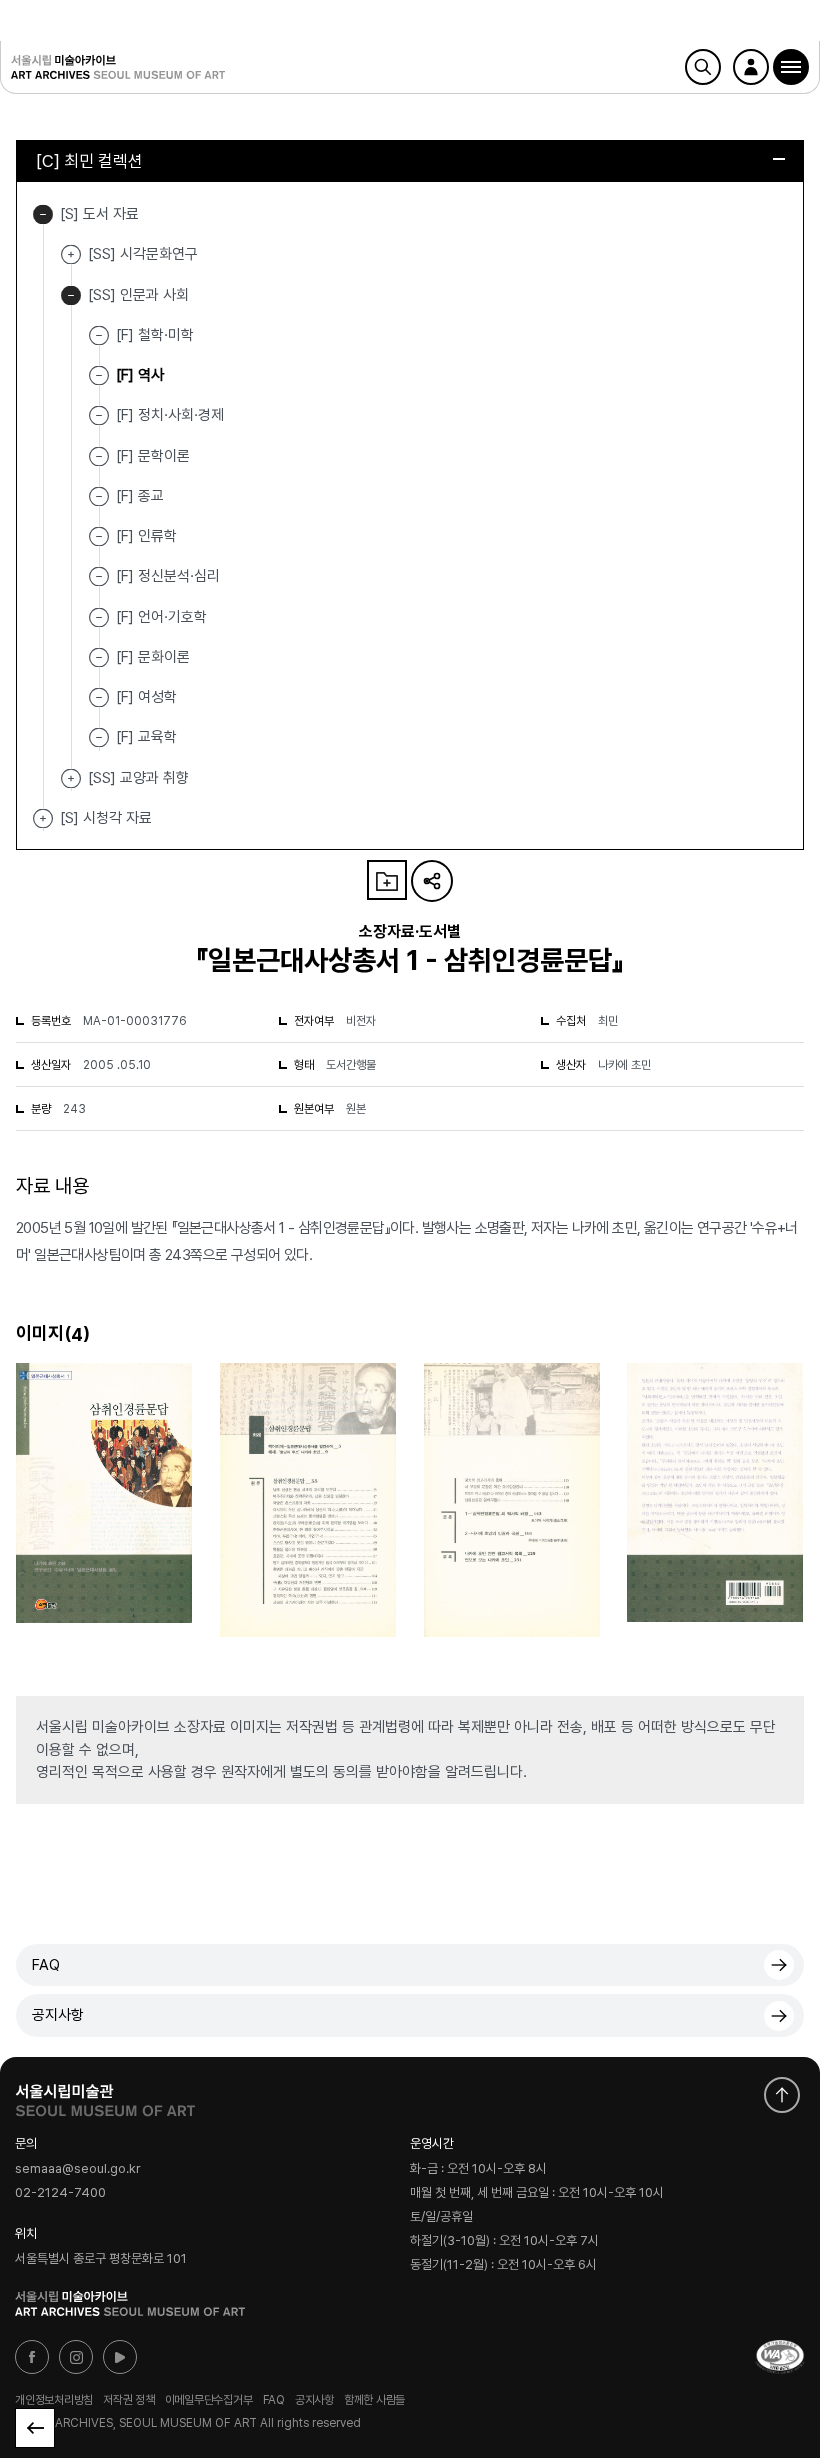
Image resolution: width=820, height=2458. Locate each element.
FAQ (46, 1965)
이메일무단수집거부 (209, 2400)
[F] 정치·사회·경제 (170, 415)
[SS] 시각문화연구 (71, 254)
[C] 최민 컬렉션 (89, 161)
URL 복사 (432, 881)
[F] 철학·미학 (155, 335)
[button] (791, 67)
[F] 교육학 (146, 737)
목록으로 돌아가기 (35, 2428)
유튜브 (120, 2357)
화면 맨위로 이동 (782, 2095)
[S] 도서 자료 (43, 214)
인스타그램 (76, 2357)
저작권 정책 (129, 2400)
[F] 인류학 (146, 536)
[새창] (780, 2357)
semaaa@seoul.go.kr (78, 2168)
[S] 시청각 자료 (43, 818)
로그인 (751, 67)
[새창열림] (105, 2096)
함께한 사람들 (374, 2400)
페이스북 (32, 2357)
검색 (703, 67)
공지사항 (58, 2015)
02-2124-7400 (60, 2193)
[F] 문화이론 (153, 657)
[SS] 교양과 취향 (71, 778)
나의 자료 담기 (387, 880)
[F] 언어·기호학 (161, 616)
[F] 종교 (140, 496)
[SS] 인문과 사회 (71, 295)
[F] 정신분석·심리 (168, 576)
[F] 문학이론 (153, 455)
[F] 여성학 (146, 697)
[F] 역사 (140, 375)
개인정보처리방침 (54, 2400)
